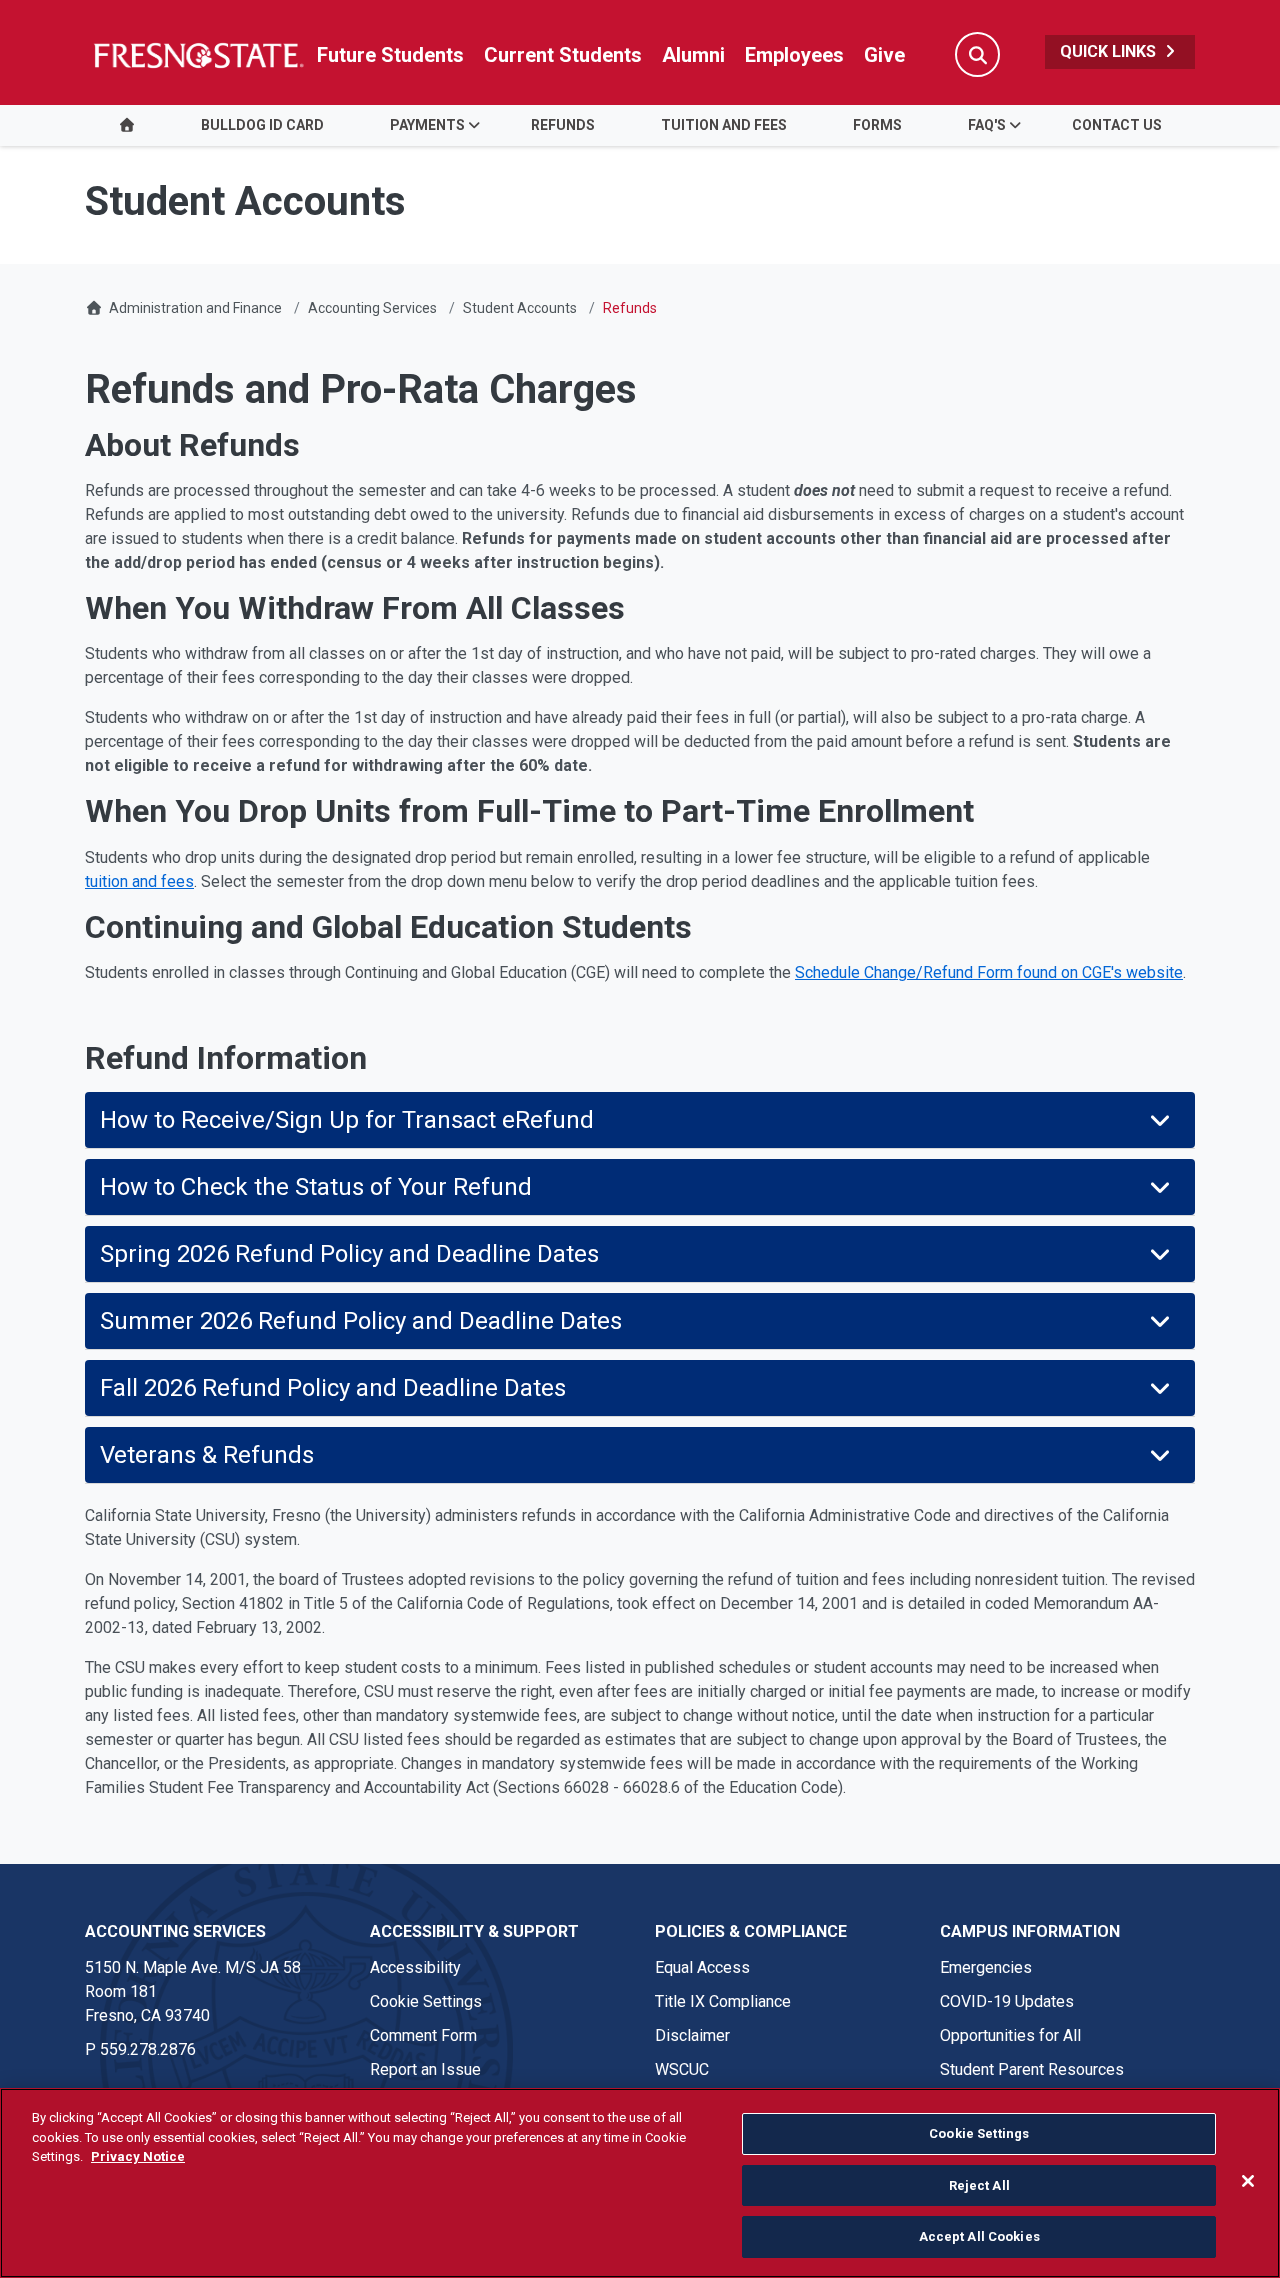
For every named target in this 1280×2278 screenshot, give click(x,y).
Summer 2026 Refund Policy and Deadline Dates (361, 1321)
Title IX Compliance (723, 2001)
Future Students (390, 55)
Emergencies (986, 1967)
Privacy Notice (138, 2156)
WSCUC (682, 2069)
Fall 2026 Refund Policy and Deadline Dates (342, 1388)
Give (884, 55)
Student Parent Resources (1032, 2069)
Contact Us (1117, 125)
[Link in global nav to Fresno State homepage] (197, 55)
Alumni (693, 55)
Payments (427, 125)
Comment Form (423, 2035)
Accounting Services (372, 308)
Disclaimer (692, 2035)
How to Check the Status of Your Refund (316, 1187)
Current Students (563, 55)
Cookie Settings (426, 2001)
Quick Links (1110, 51)
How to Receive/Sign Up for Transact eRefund (347, 1120)
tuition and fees (139, 881)
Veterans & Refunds (207, 1455)
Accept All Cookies (979, 2236)
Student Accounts (520, 308)
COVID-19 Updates (1007, 2001)
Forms (877, 125)
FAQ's (987, 125)
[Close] (1248, 2181)
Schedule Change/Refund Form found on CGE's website (989, 972)
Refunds (563, 125)
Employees (794, 55)
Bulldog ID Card (262, 125)
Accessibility (415, 1967)
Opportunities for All (1010, 2035)
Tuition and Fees (724, 125)
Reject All (979, 2185)
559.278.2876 (148, 2049)
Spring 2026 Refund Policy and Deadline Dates (349, 1254)
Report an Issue (425, 2069)
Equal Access (702, 1967)
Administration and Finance (195, 308)
